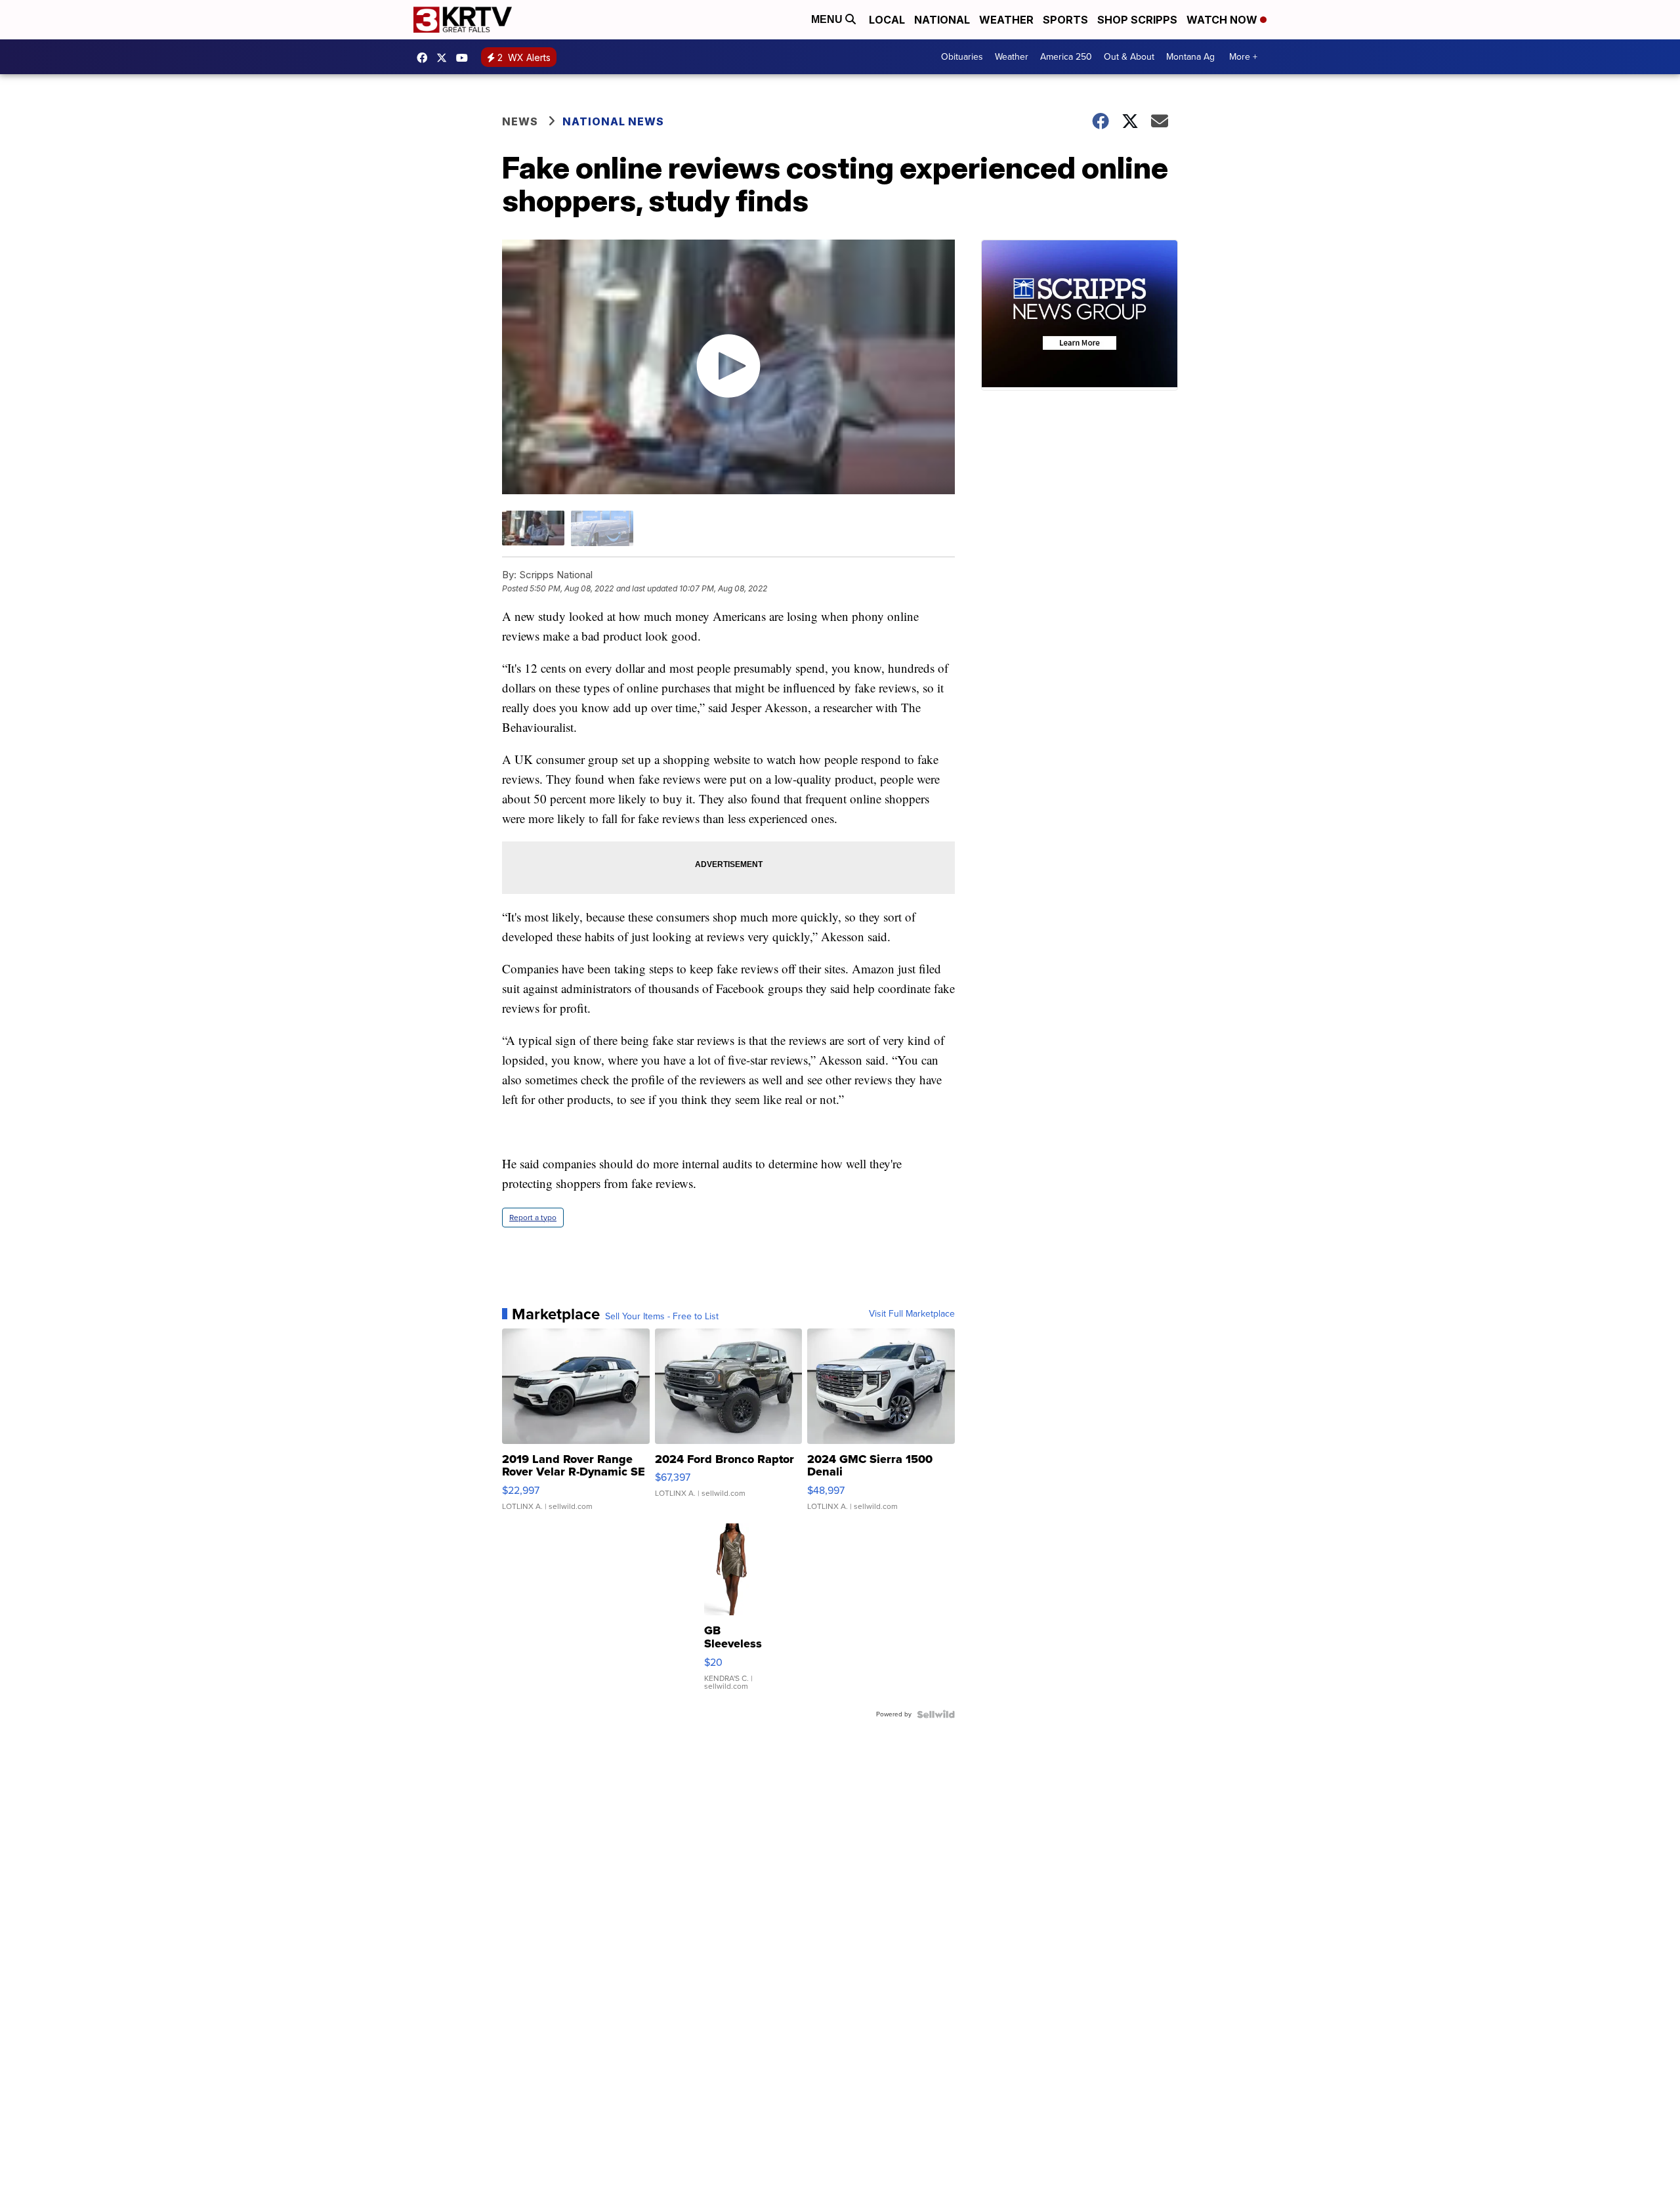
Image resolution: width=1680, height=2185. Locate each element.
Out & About (1129, 57)
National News (613, 121)
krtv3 (425, 58)
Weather (1006, 20)
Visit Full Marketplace (912, 1314)
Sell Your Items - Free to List (662, 1317)
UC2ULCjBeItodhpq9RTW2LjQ (465, 58)
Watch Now (1223, 20)
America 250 (1066, 57)
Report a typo (533, 1218)
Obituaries (962, 57)
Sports (1065, 20)
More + (1243, 57)
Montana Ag (1190, 57)
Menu (828, 19)
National (942, 20)
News (520, 121)
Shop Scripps (1137, 20)
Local (887, 20)
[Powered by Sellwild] (936, 1714)
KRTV (445, 58)
